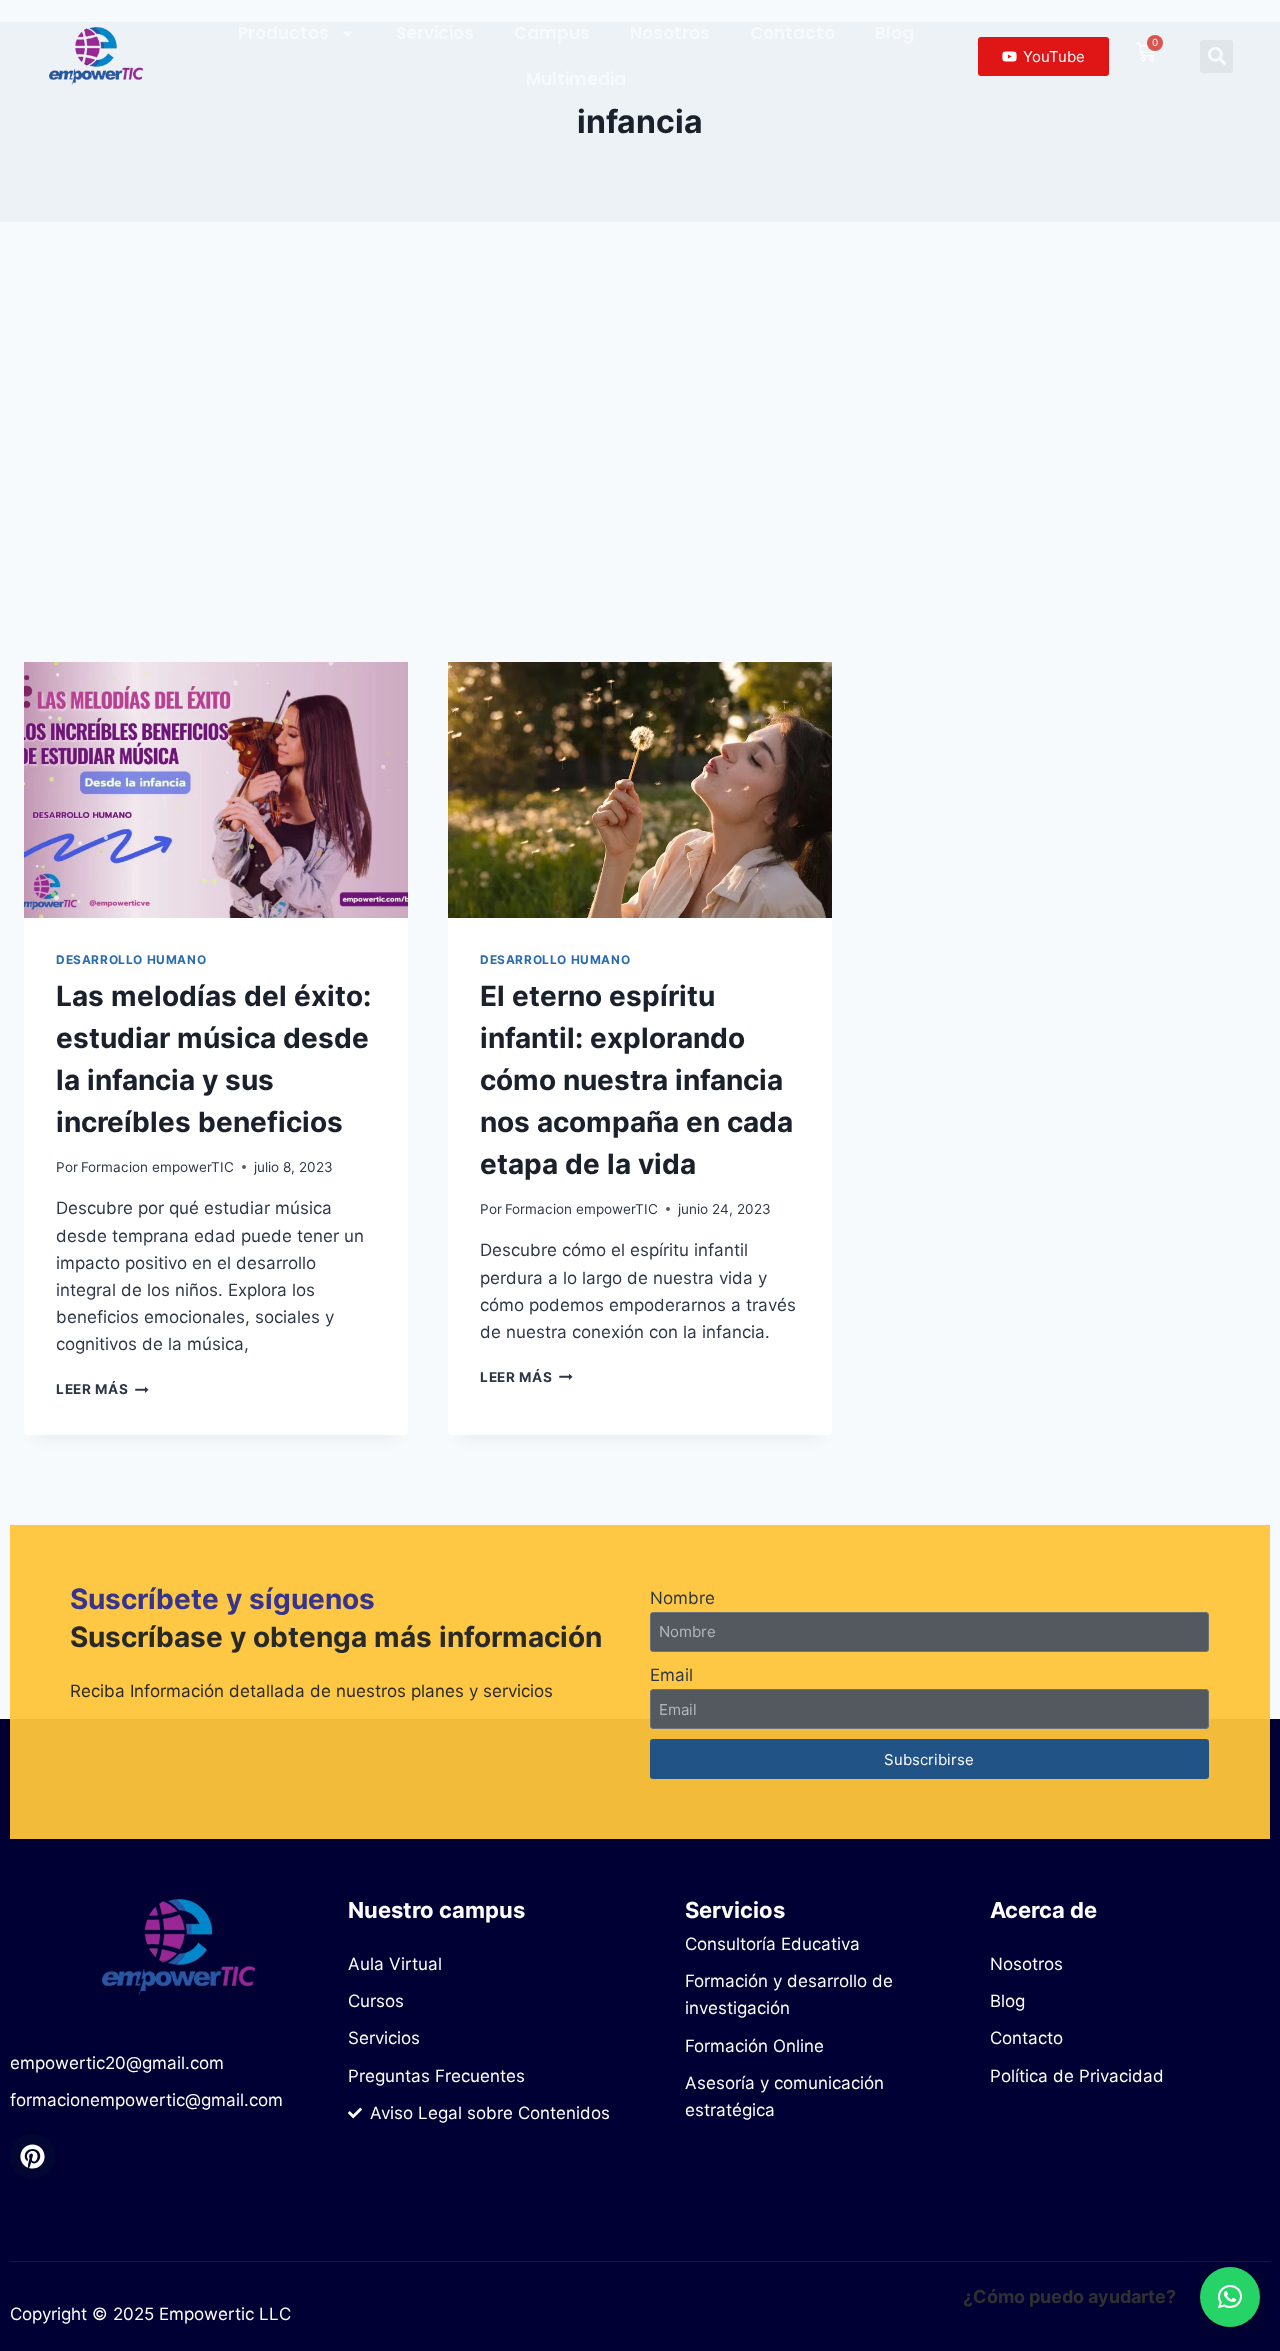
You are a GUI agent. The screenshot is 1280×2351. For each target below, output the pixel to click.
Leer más (102, 1389)
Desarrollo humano (131, 959)
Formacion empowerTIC (157, 1167)
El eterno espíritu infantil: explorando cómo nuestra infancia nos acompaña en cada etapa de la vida (636, 1080)
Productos (283, 33)
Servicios (435, 33)
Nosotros (670, 33)
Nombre (682, 1598)
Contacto (792, 33)
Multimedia (576, 79)
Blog (894, 33)
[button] (1216, 56)
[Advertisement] (640, 442)
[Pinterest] (32, 2156)
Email (671, 1675)
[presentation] (216, 790)
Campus (552, 33)
